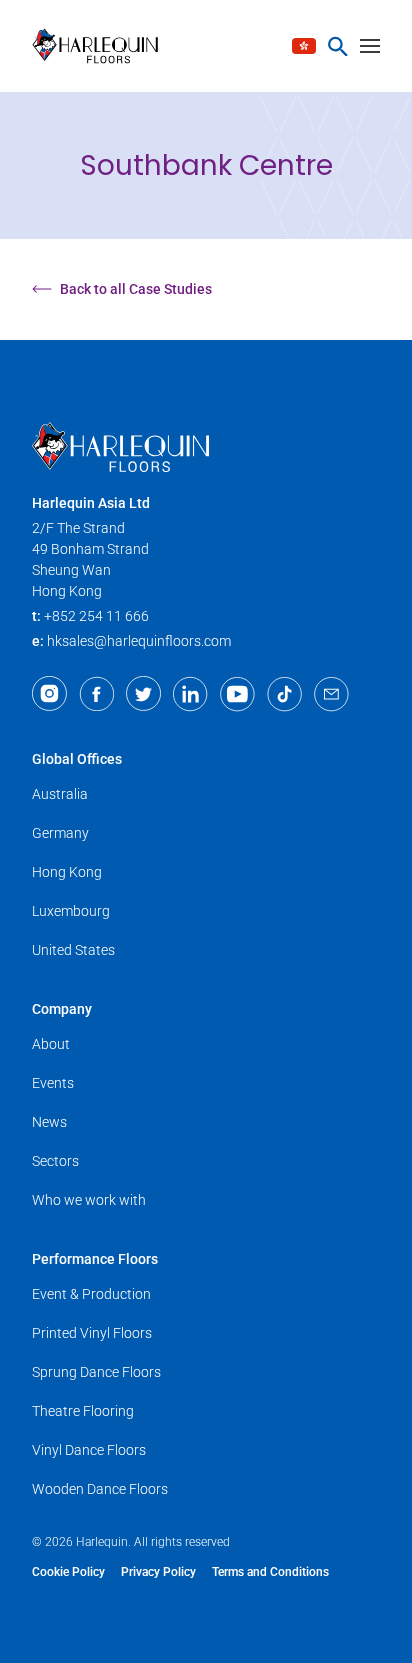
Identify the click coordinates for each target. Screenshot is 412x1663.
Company (62, 1009)
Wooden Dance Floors (100, 1489)
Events (53, 1083)
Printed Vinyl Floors (92, 1333)
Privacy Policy (158, 1572)
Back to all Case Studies (136, 289)
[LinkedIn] (190, 694)
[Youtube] (237, 694)
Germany (60, 833)
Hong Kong (67, 872)
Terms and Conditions (270, 1572)
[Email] (331, 694)
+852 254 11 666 (96, 616)
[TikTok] (284, 694)
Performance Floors (95, 1259)
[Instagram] (49, 694)
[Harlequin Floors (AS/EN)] (101, 46)
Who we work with (89, 1200)
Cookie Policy (68, 1572)
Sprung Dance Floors (96, 1372)
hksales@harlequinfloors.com (139, 641)
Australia (60, 794)
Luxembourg (71, 911)
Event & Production (91, 1294)
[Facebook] (96, 694)
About (51, 1044)
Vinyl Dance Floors (89, 1450)
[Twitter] (143, 694)
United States (73, 950)
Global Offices (77, 759)
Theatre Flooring (83, 1411)
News (49, 1122)
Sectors (55, 1161)
